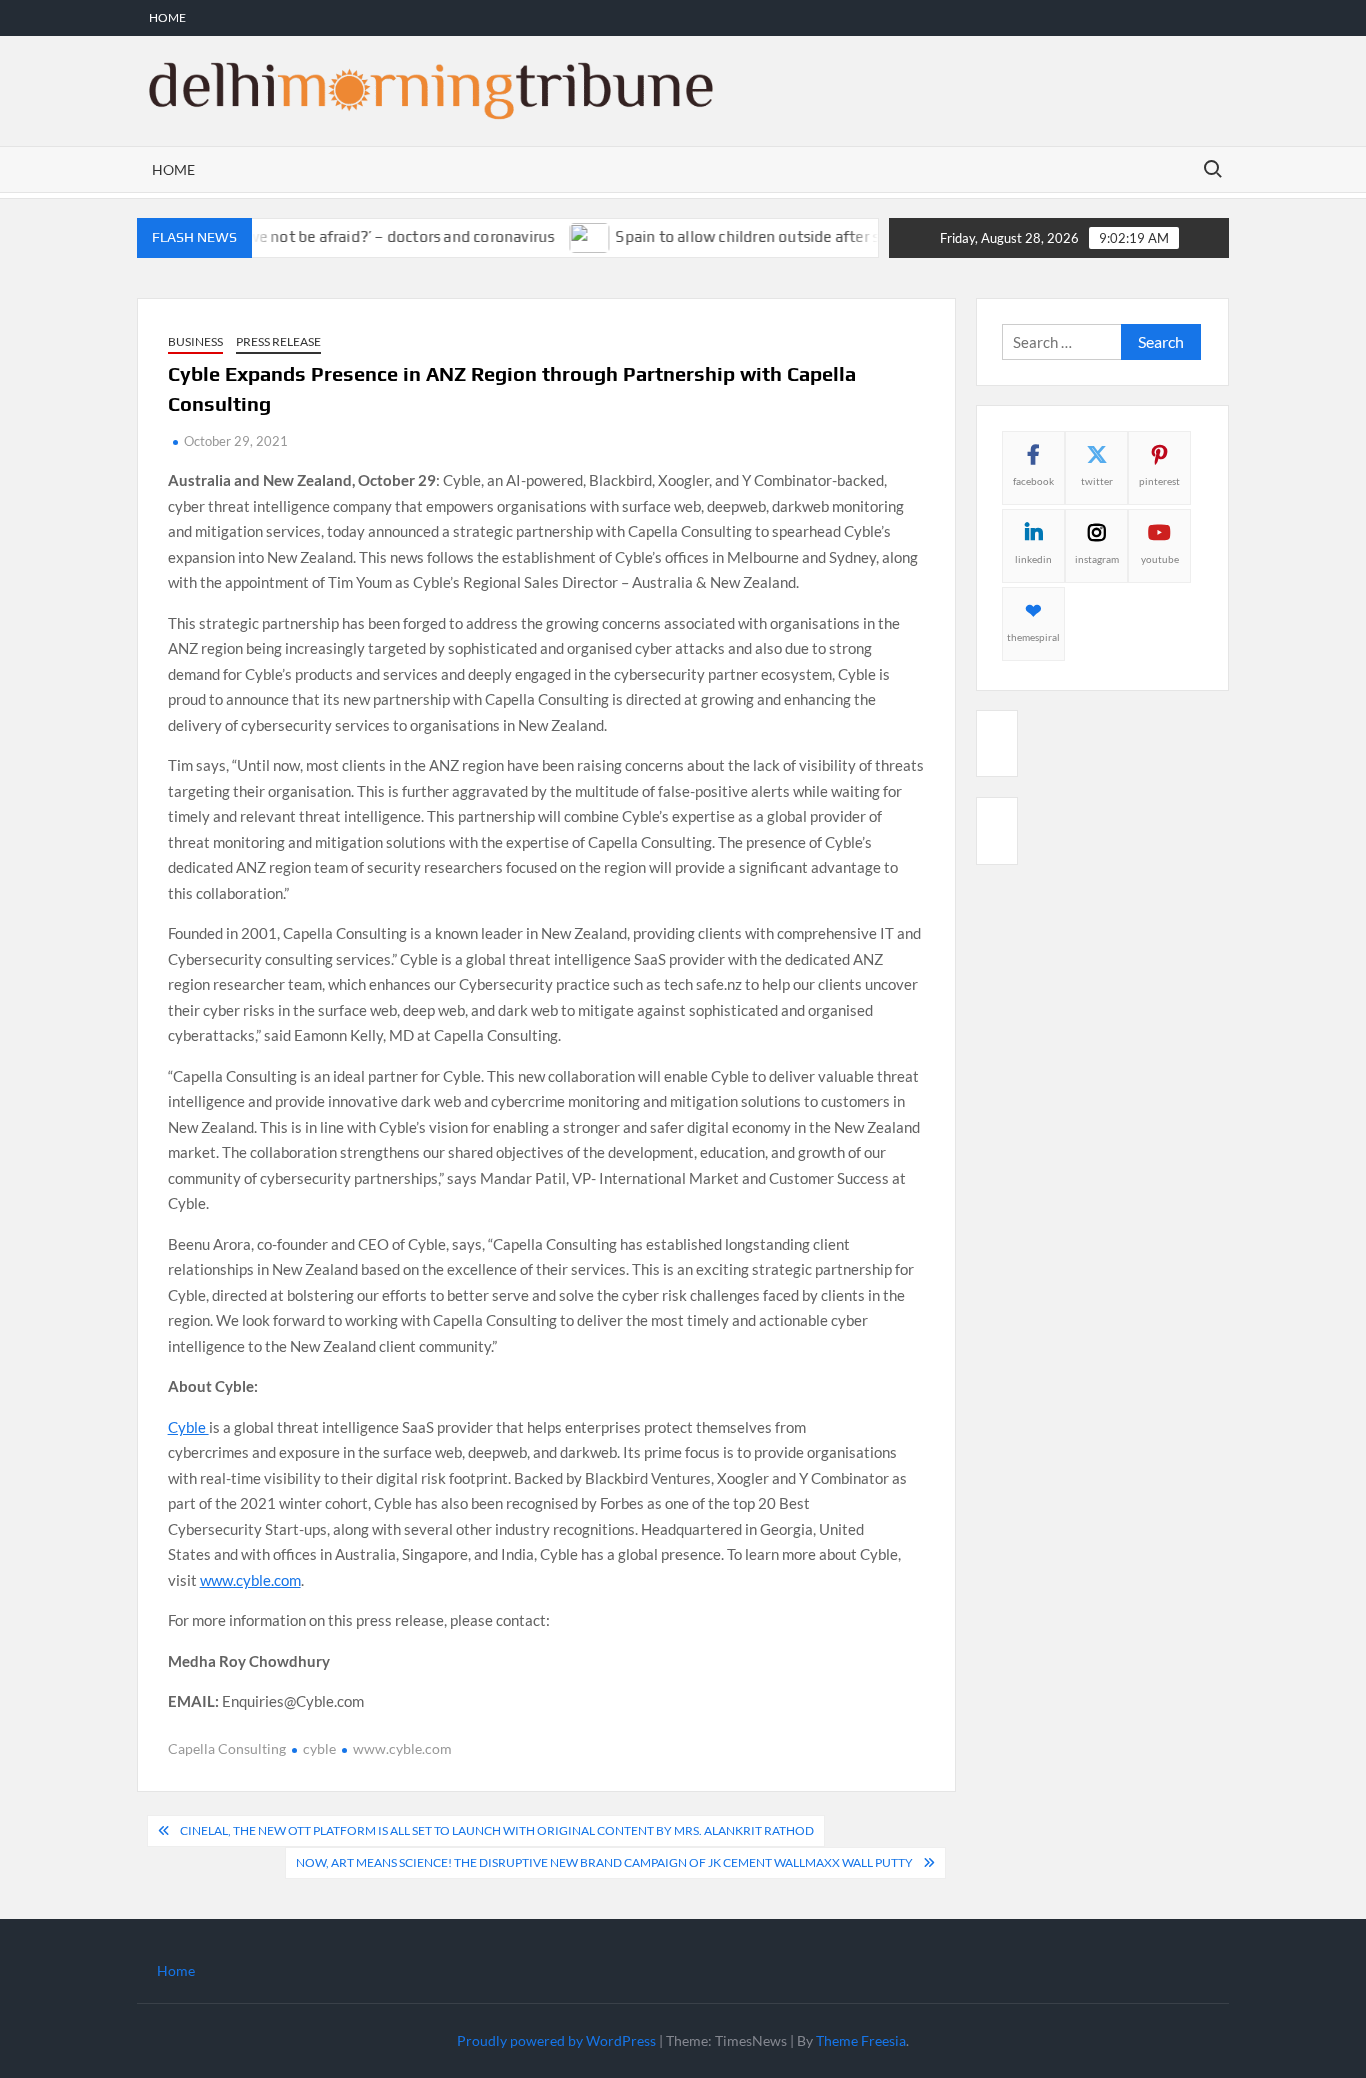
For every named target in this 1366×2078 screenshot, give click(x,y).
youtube (1160, 559)
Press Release (278, 341)
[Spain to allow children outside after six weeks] (565, 236)
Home (167, 17)
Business (195, 341)
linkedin (1033, 559)
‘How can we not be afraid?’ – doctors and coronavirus (341, 236)
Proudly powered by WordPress (556, 2040)
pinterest (1159, 481)
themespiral (1033, 637)
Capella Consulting (227, 1748)
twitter (1097, 481)
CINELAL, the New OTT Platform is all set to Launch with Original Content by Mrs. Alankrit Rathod (497, 1830)
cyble (319, 1748)
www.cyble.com (250, 1580)
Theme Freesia (861, 2040)
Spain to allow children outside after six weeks (751, 236)
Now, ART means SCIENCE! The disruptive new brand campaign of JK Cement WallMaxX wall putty (604, 1862)
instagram (1097, 559)
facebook (1033, 481)
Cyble (188, 1427)
